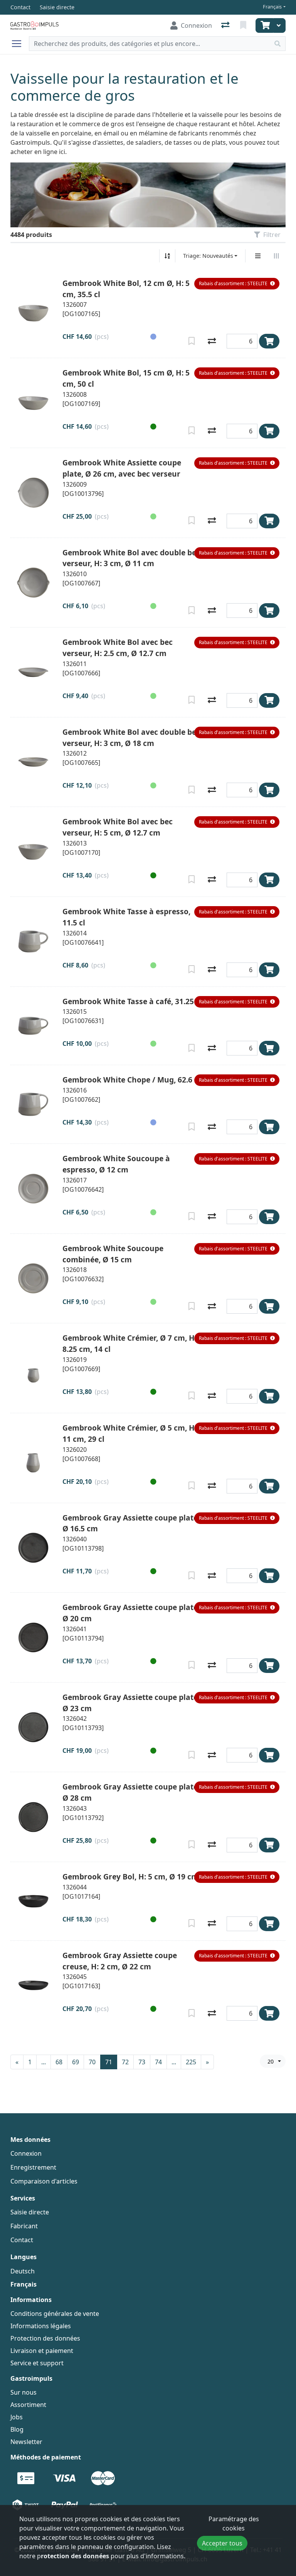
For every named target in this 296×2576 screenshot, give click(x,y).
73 (142, 2062)
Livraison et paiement (42, 2351)
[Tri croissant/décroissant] (167, 256)
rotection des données (75, 2556)
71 (109, 2062)
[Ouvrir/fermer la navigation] (20, 44)
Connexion (26, 2153)
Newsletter (26, 2442)
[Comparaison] (226, 25)
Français (272, 7)
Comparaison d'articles (44, 2181)
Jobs (17, 2417)
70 (92, 2062)
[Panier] (264, 25)
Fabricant (24, 2226)
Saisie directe (30, 2212)
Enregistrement (33, 2167)
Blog (17, 2429)
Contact (22, 2240)
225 (191, 2062)
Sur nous (24, 2392)
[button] (237, 284)
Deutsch (23, 2271)
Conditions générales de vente (55, 2314)
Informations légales (41, 2326)
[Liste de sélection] (244, 25)
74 (158, 2062)
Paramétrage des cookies (234, 2524)
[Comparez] (212, 341)
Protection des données (45, 2338)
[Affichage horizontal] (276, 256)
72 (125, 2062)
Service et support (37, 2363)
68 (59, 2062)
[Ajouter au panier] (269, 341)
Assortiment (28, 2405)
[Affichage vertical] (258, 256)
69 (76, 2062)
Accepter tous (222, 2543)
